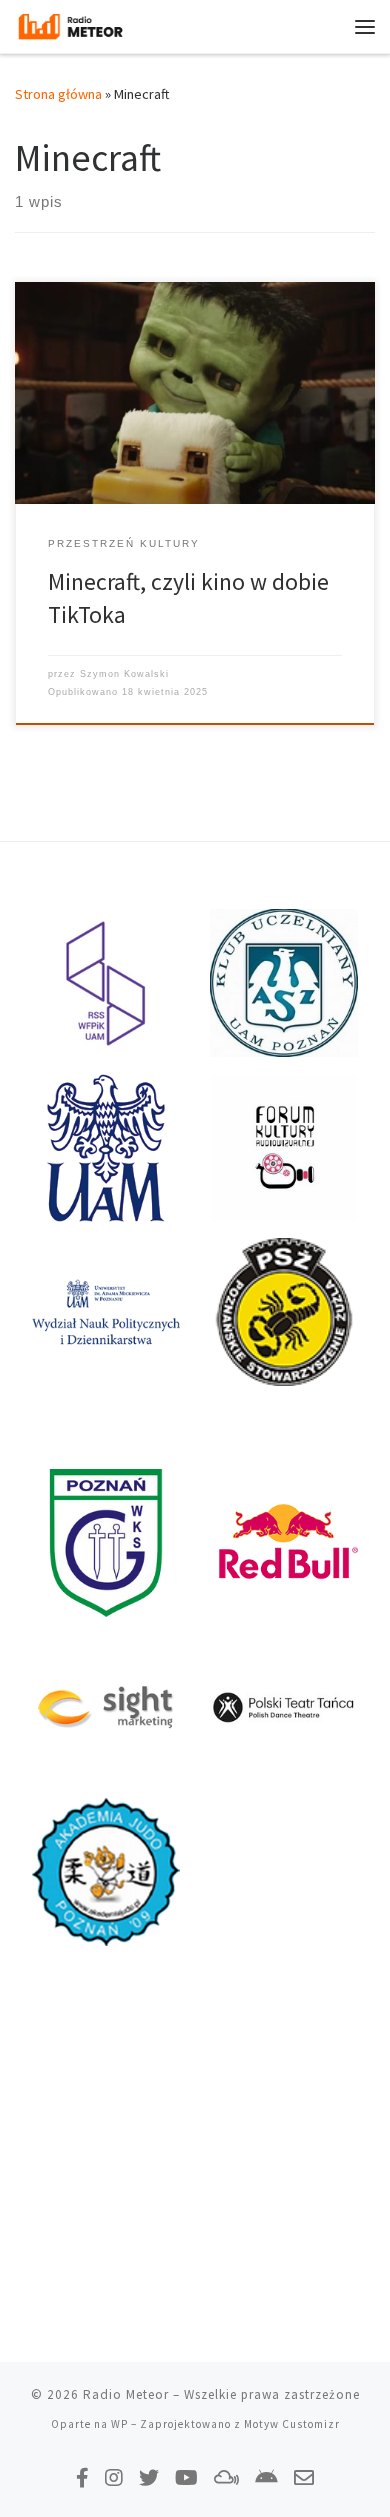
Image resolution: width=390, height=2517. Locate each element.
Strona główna (58, 94)
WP (119, 2424)
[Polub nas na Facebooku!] (82, 2477)
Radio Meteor (126, 2394)
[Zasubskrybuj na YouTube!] (186, 2477)
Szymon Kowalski (124, 674)
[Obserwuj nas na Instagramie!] (114, 2477)
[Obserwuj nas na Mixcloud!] (226, 2477)
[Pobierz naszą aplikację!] (266, 2477)
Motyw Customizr (292, 2424)
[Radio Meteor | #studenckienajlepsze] (70, 24)
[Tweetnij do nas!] (149, 2477)
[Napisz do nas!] (304, 2477)
